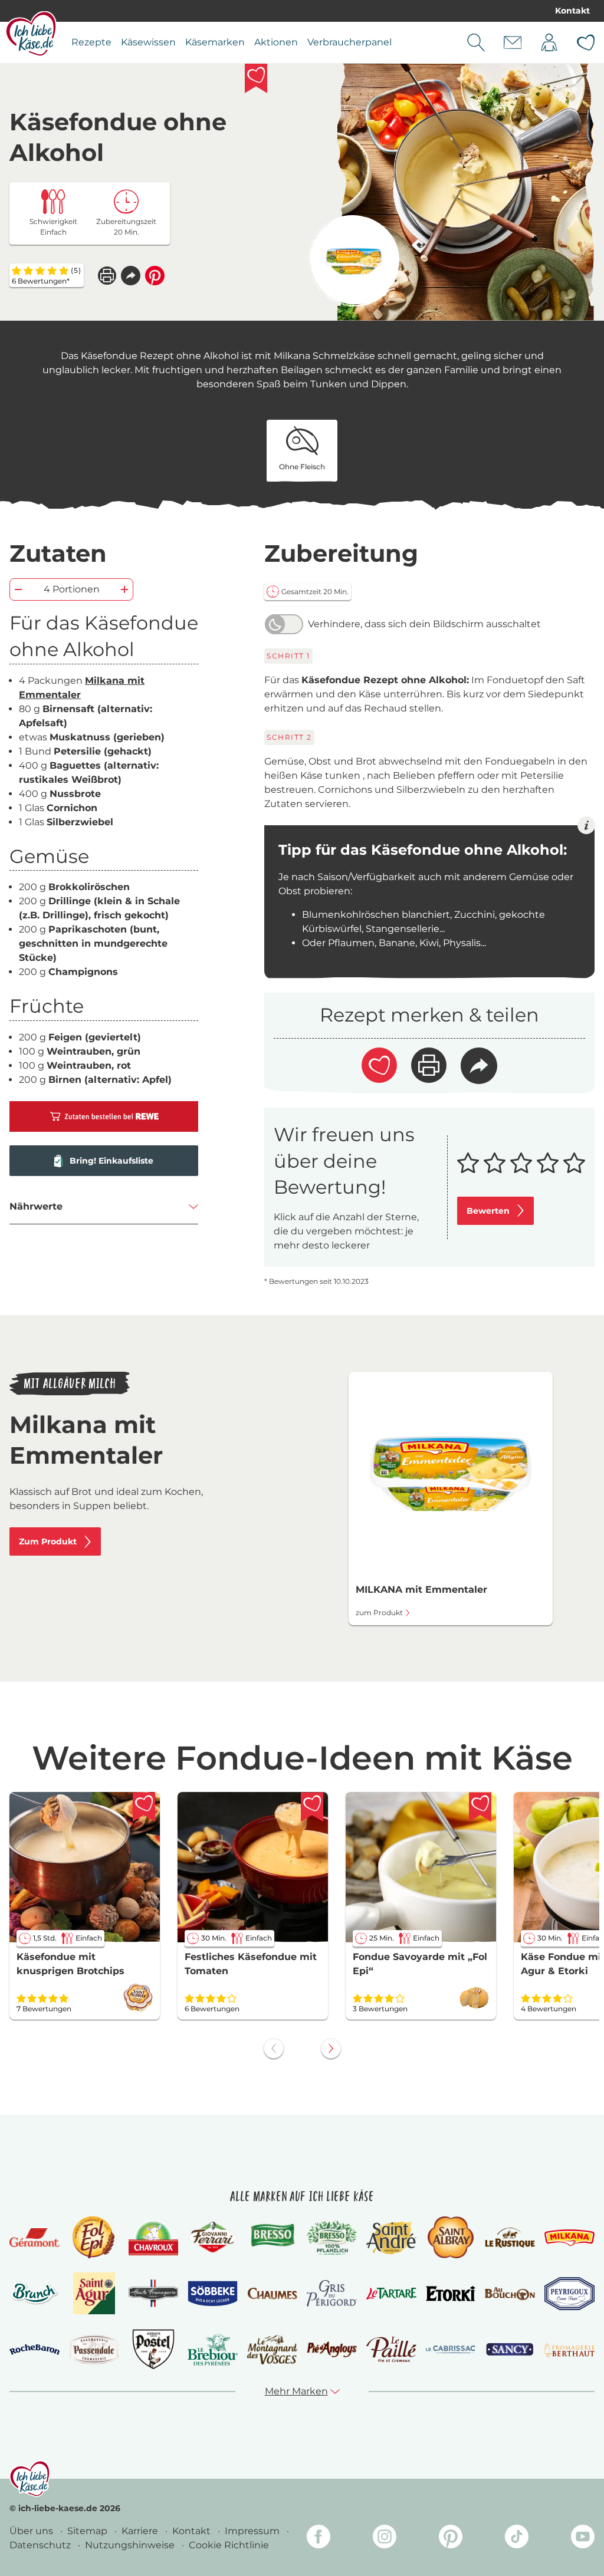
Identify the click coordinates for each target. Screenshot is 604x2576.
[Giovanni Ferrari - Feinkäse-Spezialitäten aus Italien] (213, 2237)
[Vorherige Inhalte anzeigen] (274, 2048)
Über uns (32, 2531)
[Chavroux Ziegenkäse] (154, 2238)
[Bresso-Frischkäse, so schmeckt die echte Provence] (272, 2237)
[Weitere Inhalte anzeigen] (331, 2048)
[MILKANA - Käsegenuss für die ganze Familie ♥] (569, 2237)
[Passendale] (94, 2349)
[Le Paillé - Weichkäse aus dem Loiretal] (391, 2349)
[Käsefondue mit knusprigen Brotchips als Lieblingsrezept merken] (144, 1807)
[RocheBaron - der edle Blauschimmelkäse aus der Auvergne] (35, 2350)
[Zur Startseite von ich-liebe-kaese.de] (31, 34)
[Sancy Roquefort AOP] (510, 2350)
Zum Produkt (48, 1541)
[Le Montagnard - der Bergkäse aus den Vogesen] (272, 2350)
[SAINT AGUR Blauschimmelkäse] (94, 2293)
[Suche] (476, 42)
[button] (131, 276)
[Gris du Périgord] (332, 2293)
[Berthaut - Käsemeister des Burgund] (569, 2350)
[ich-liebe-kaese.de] (30, 2479)
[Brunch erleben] (35, 2294)
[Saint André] (391, 2238)
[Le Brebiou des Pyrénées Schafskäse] (213, 2349)
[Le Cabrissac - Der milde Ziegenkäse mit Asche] (451, 2349)
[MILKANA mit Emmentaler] (354, 261)
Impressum (253, 2531)
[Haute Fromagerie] (154, 2293)
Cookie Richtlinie (229, 2545)
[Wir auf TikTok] (517, 2539)
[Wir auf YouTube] (583, 2539)
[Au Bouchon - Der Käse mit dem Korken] (510, 2294)
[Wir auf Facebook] (319, 2539)
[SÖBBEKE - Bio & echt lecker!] (213, 2294)
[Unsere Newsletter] (513, 42)
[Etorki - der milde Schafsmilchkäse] (451, 2294)
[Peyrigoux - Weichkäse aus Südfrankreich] (569, 2294)
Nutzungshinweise (131, 2545)
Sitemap (88, 2531)
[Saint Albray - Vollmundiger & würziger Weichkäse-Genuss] (450, 2237)
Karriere (141, 2531)
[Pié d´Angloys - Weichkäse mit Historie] (332, 2349)
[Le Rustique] (510, 2237)
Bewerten (488, 1211)
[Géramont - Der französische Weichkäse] (35, 2238)
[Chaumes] (272, 2294)
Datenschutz (41, 2545)
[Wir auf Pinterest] (451, 2539)
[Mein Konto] (549, 42)
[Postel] (154, 2349)
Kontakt (572, 11)
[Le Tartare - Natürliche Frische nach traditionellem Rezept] (391, 2294)
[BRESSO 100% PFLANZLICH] (332, 2237)
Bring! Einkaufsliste (111, 1161)
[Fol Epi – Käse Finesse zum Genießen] (94, 2237)
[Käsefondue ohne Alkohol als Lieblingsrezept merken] (256, 78)
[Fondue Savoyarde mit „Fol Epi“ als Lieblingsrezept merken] (480, 1807)
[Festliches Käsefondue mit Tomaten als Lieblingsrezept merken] (312, 1807)
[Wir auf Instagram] (385, 2539)
